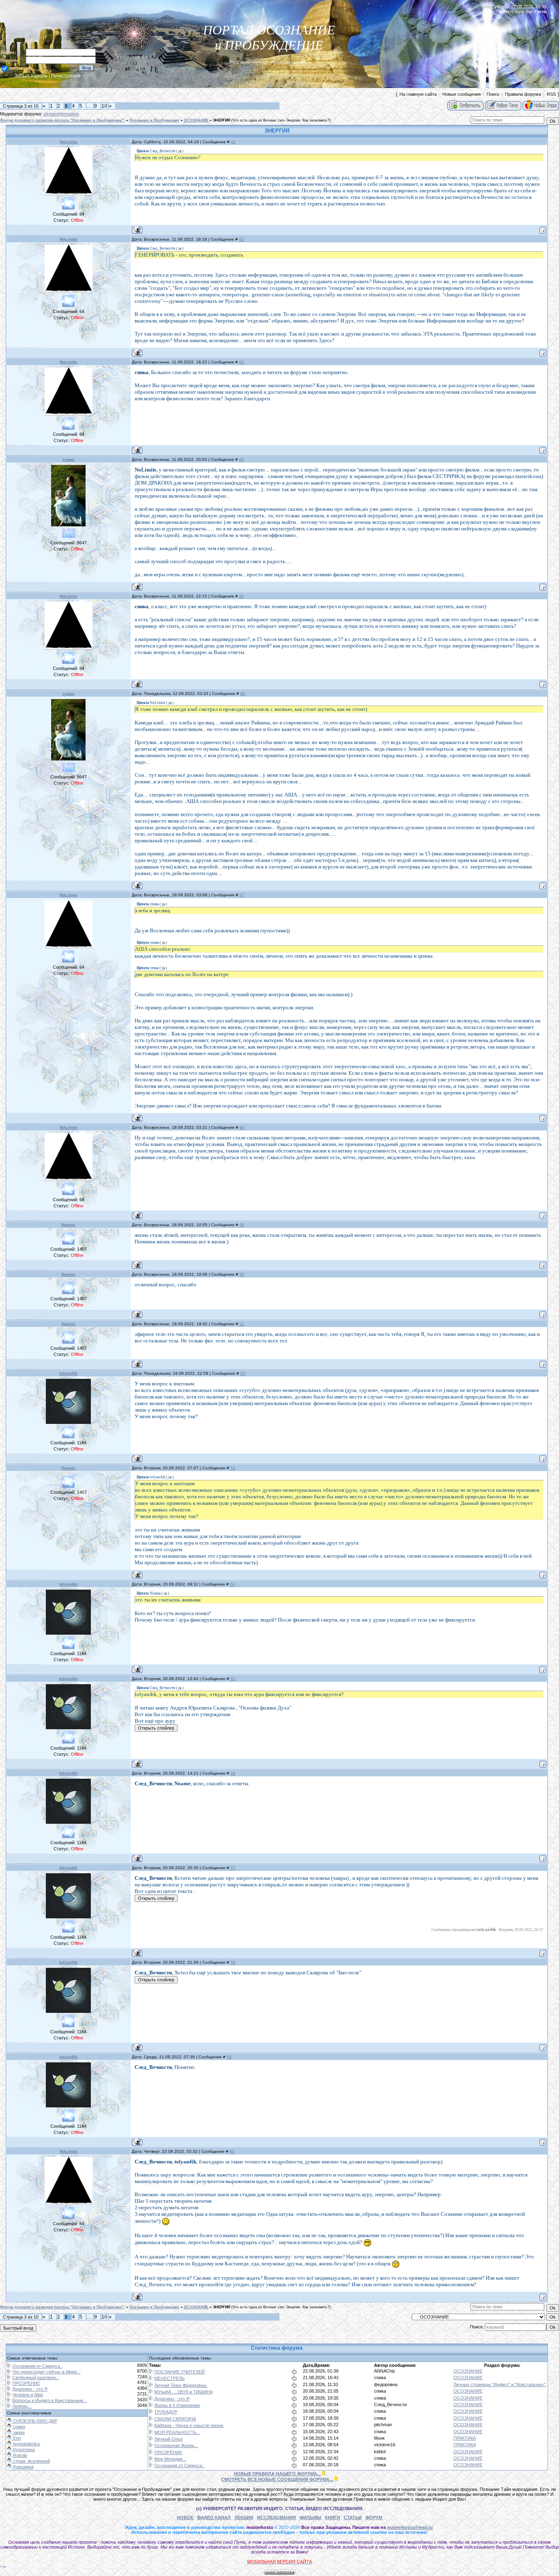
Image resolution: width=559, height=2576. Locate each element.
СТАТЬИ (353, 2517)
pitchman (383, 2425)
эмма (18, 2432)
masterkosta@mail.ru (410, 2527)
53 (233, 1468)
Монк (379, 2438)
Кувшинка (23, 2467)
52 (243, 1373)
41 (233, 142)
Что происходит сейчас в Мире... (46, 2372)
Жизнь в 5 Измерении (177, 2405)
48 (242, 1127)
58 (233, 1962)
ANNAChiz (385, 2371)
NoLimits (69, 142)
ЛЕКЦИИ (244, 2517)
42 (241, 239)
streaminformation (61, 114)
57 (233, 1868)
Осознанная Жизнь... (176, 2445)
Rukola (19, 2455)
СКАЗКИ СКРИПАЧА (175, 2419)
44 (241, 459)
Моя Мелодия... (170, 2459)
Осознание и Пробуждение (154, 120)
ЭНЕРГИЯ (221, 120)
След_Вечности (390, 2405)
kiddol (380, 2452)
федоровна (386, 2384)
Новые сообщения (462, 94)
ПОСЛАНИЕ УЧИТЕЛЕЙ (179, 2372)
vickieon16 (385, 2445)
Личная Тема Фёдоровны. (181, 2385)
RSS (551, 94)
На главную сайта (418, 94)
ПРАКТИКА (465, 2438)
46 (243, 694)
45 (241, 596)
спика (69, 459)
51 (242, 1324)
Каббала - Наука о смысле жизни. (189, 2425)
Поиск (493, 94)
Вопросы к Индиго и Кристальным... (50, 2400)
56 (233, 1773)
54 (232, 1584)
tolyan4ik (69, 1373)
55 (233, 1679)
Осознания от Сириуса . (37, 2366)
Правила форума (523, 94)
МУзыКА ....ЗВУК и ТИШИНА (184, 2392)
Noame (68, 1225)
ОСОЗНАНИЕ (196, 120)
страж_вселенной (31, 2461)
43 (241, 362)
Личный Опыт (169, 2439)
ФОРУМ (374, 2517)
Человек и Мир (28, 2395)
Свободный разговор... (36, 2377)
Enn (16, 2438)
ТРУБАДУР (166, 2412)
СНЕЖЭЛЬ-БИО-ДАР (35, 2421)
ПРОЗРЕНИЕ (26, 2383)
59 (229, 2057)
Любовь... (22, 2406)
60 (232, 2151)
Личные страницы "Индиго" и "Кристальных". (500, 2384)
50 (242, 1274)
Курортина (23, 2450)
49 (242, 1225)
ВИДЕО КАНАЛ (214, 2517)
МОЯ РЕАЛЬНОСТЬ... (177, 2432)
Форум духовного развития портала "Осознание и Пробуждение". (62, 120)
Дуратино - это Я (30, 2389)
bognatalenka (26, 2444)
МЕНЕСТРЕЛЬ (169, 2378)
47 (242, 895)
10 (104, 106)
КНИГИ (332, 2517)
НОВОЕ (185, 2517)
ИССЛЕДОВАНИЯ (276, 2517)
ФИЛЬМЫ (310, 2517)
